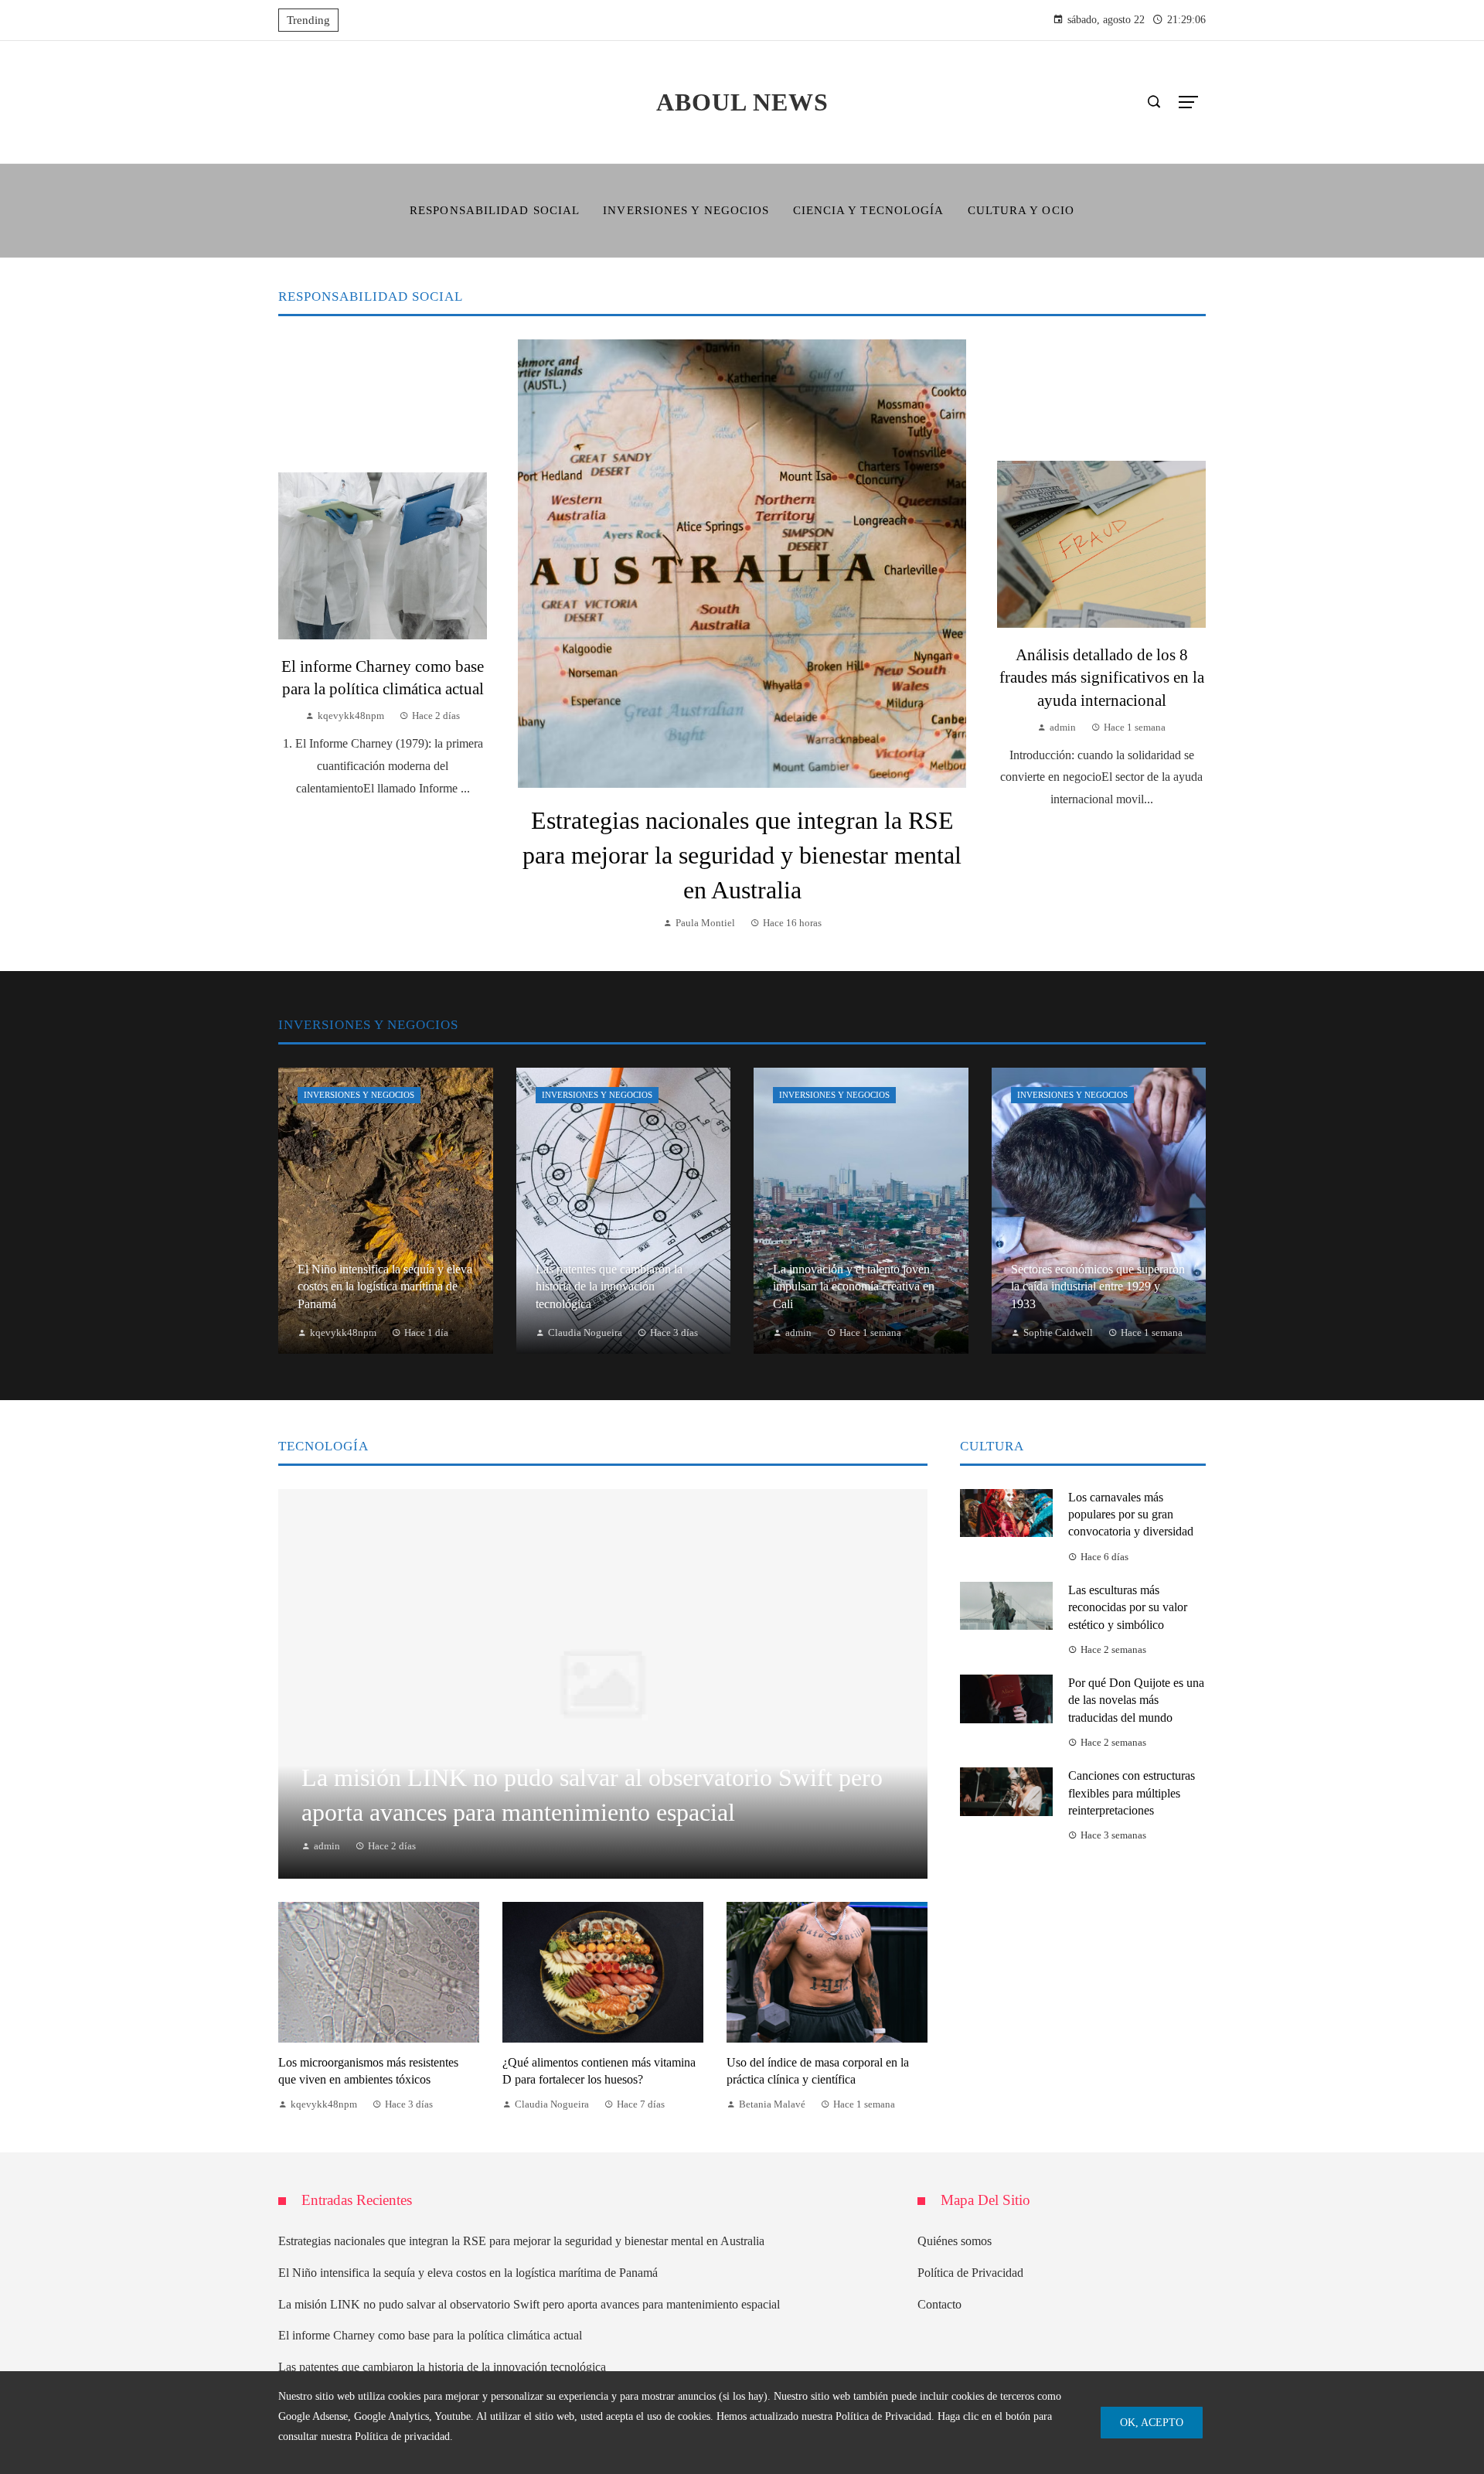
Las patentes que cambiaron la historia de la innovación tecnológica (442, 2367)
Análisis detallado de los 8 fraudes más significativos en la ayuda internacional (1102, 677)
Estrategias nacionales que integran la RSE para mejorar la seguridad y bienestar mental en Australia (742, 855)
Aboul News (742, 102)
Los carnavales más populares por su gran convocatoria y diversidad (1131, 1515)
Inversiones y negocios (359, 1095)
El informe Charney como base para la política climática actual (430, 2335)
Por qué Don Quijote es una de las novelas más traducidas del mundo (1136, 1700)
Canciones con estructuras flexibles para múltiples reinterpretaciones (1132, 1793)
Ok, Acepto (1152, 2422)
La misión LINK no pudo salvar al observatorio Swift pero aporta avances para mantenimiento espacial (529, 2304)
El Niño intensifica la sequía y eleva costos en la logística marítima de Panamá (468, 2273)
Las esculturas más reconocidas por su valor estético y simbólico (1128, 1607)
